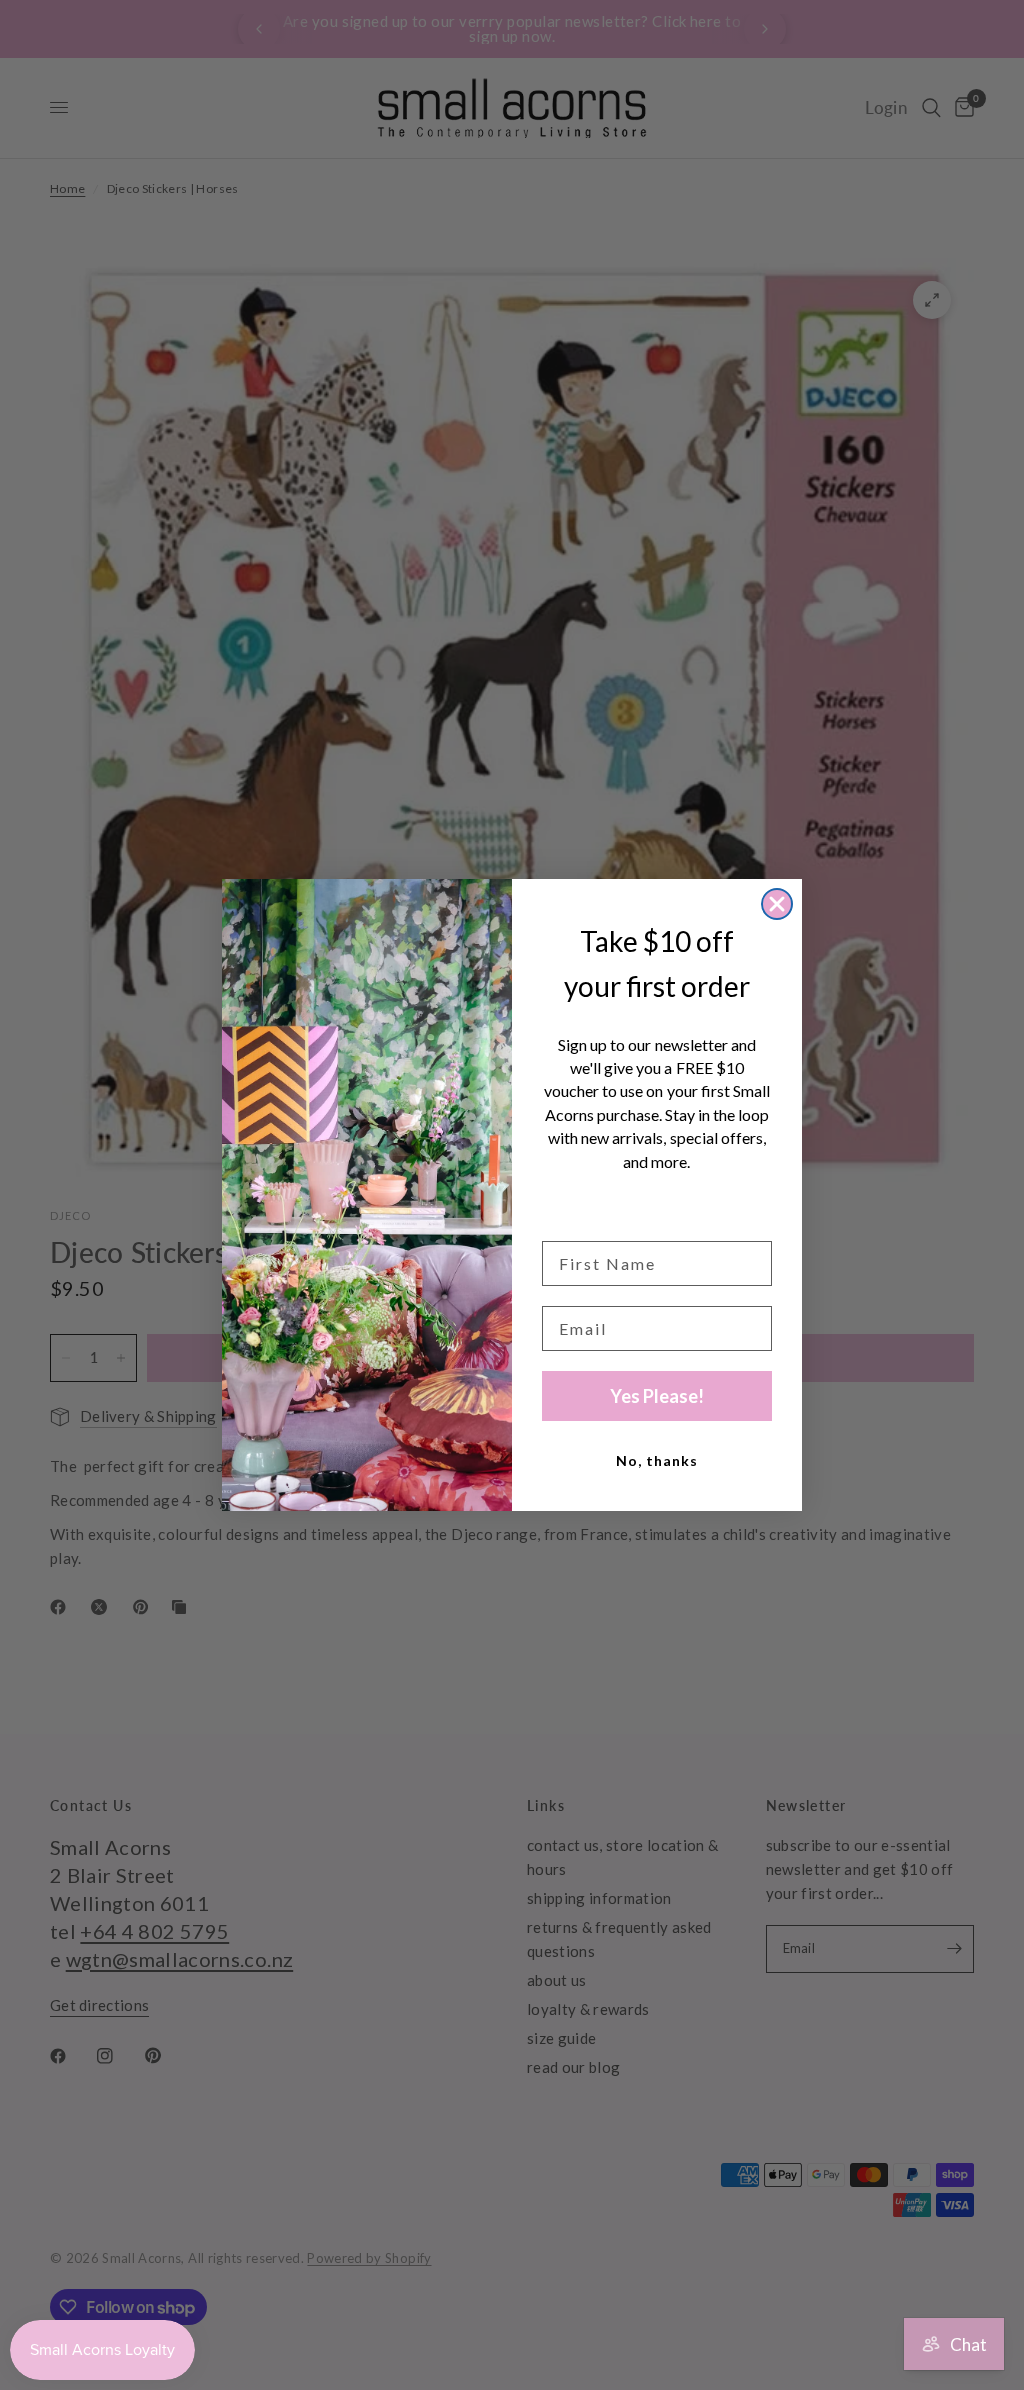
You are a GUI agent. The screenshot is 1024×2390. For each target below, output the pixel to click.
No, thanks (657, 1460)
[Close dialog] (777, 904)
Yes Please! (657, 1396)
